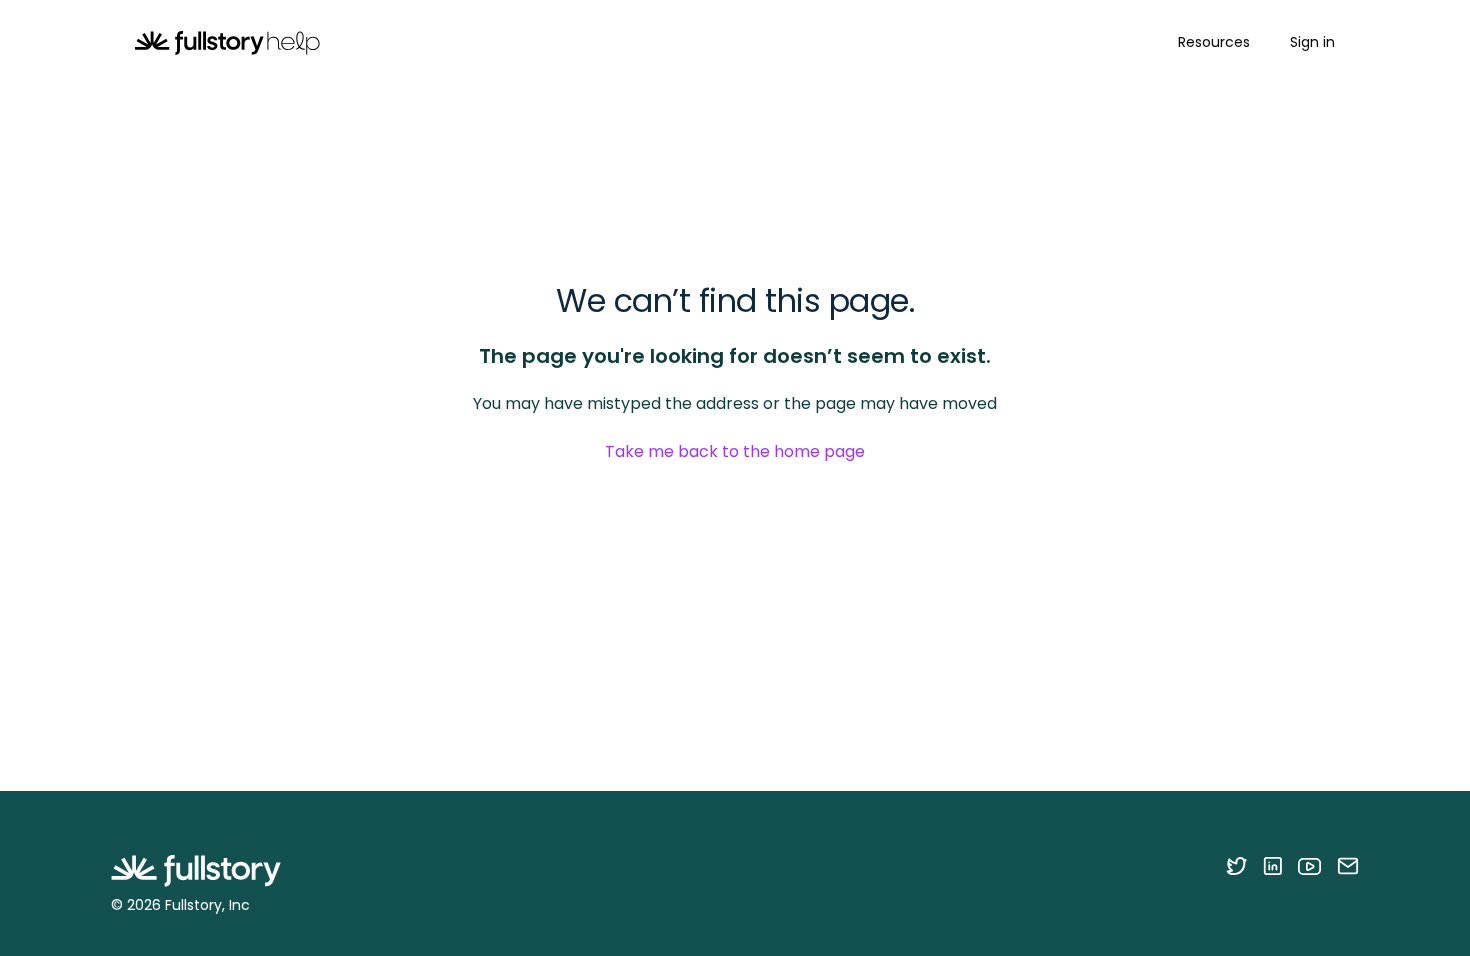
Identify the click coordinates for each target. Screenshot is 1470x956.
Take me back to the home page (735, 451)
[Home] (227, 42)
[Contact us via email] (1348, 866)
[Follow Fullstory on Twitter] (1236, 866)
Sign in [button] (1312, 42)
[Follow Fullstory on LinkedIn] (1272, 866)
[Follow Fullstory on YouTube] (1309, 866)
